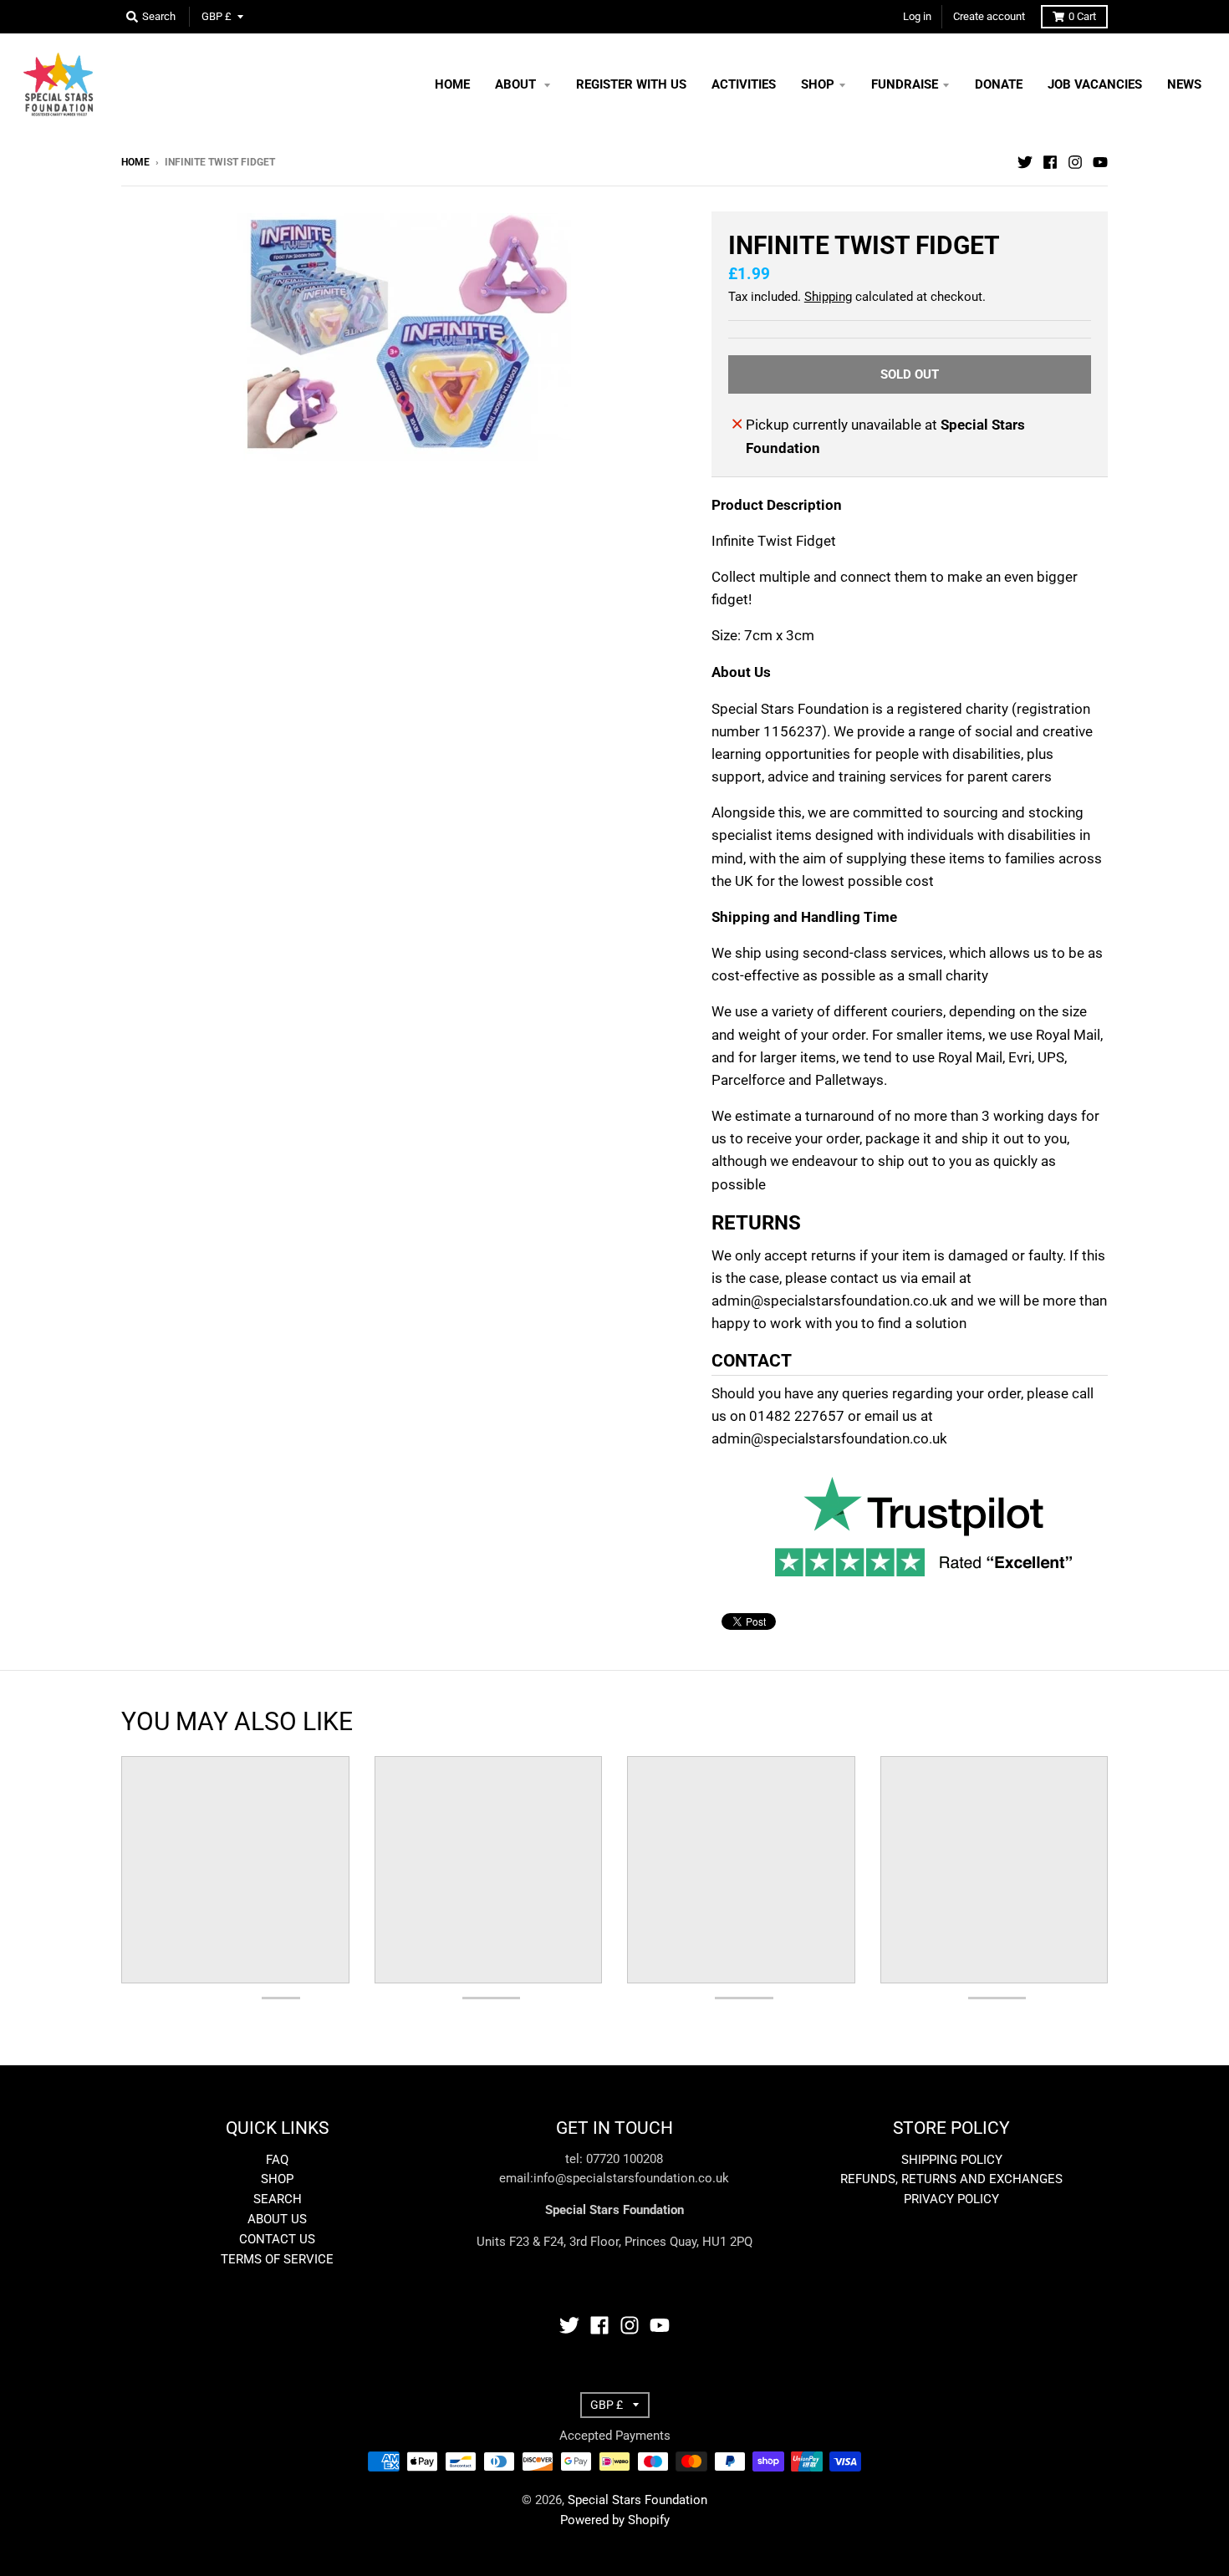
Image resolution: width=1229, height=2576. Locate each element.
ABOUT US (277, 2219)
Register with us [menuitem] (631, 84)
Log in (917, 16)
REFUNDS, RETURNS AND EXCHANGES (951, 2179)
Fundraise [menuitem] (905, 84)
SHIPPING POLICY (952, 2160)
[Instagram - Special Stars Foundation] (1075, 161)
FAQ (277, 2160)
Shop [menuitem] (818, 84)
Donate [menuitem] (999, 84)
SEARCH (278, 2199)
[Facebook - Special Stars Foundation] (1050, 161)
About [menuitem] (517, 84)
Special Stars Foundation (637, 2500)
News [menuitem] (1184, 84)
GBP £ (217, 16)
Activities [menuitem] (744, 84)
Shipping (828, 297)
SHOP (277, 2179)
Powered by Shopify (615, 2520)
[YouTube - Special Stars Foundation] (1100, 161)
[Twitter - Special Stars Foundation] (1025, 161)
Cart (1082, 16)
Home (135, 162)
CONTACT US (277, 2239)
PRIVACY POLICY (951, 2199)
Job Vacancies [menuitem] (1095, 84)
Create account (989, 16)
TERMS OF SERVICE (277, 2259)
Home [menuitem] (452, 84)
